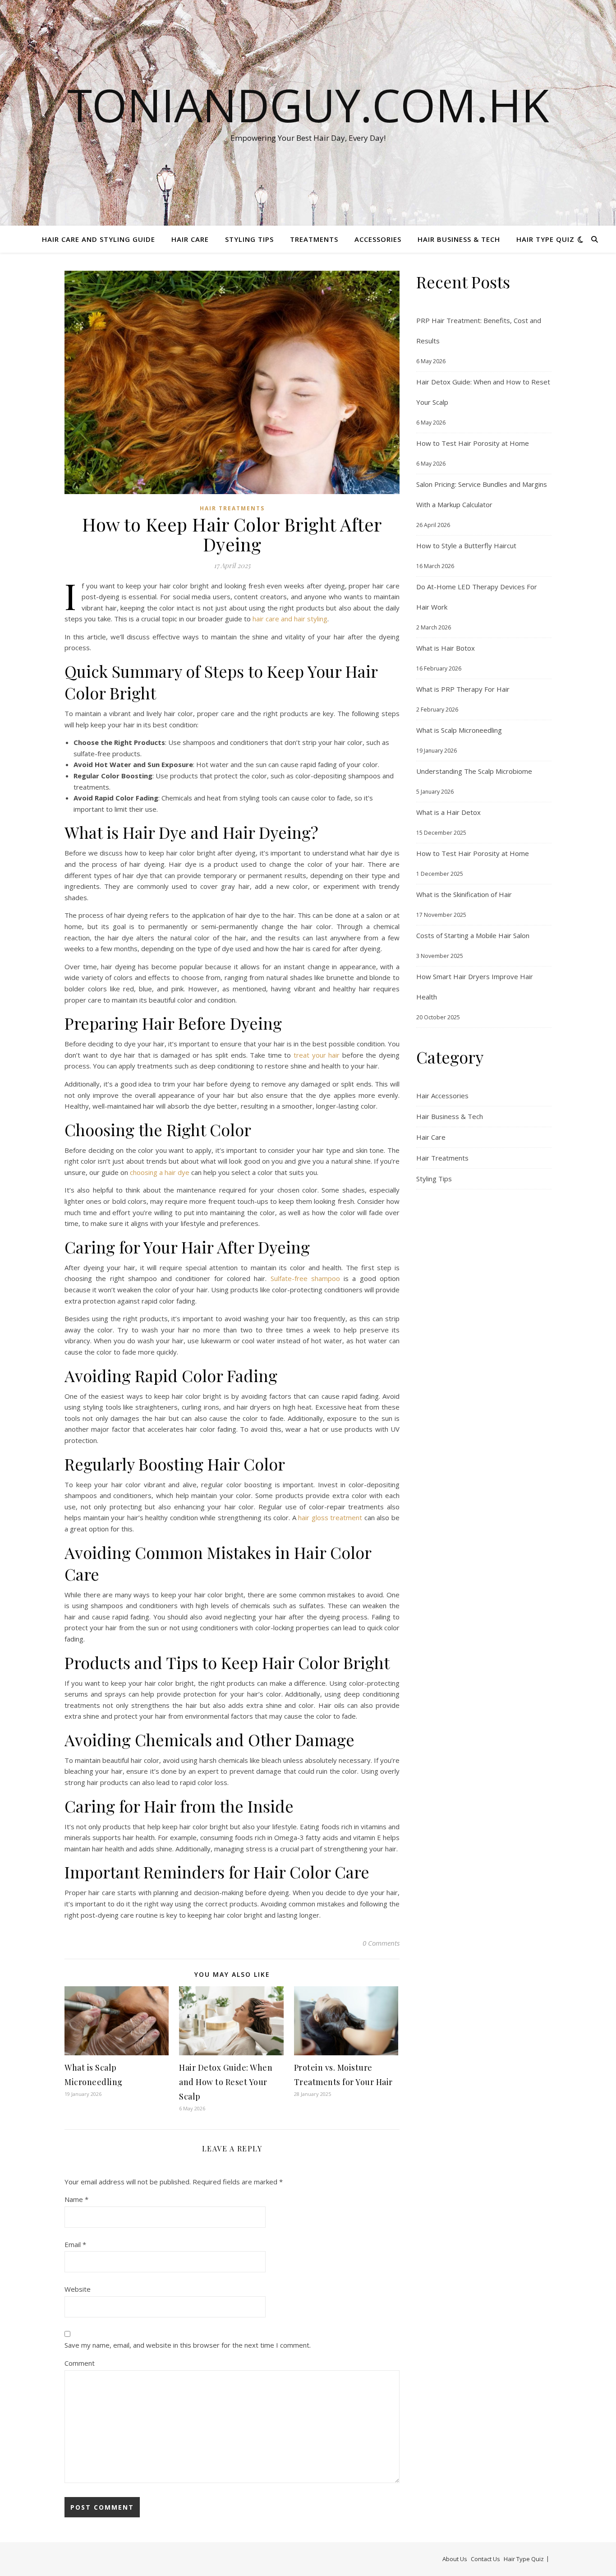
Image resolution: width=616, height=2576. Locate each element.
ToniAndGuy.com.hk (308, 105)
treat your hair (317, 1055)
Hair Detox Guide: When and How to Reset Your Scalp (226, 2082)
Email (75, 2244)
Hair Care (190, 239)
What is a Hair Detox (448, 812)
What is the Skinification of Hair (464, 894)
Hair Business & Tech (459, 239)
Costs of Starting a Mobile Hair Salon (473, 935)
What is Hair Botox (446, 648)
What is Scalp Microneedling (459, 730)
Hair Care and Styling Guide (99, 239)
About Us (455, 2559)
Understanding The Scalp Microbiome (474, 771)
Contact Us (485, 2559)
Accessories (378, 239)
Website (78, 2289)
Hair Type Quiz (545, 239)
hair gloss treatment (330, 1517)
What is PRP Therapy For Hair (463, 689)
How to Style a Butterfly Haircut (466, 546)
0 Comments (381, 1943)
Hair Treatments (232, 508)
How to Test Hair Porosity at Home (473, 443)
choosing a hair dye (160, 1172)
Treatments (314, 239)
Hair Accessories (442, 1096)
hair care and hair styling (290, 619)
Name (76, 2199)
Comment (80, 2363)
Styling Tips (249, 239)
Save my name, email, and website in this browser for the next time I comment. (188, 2345)
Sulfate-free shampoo (305, 1278)
